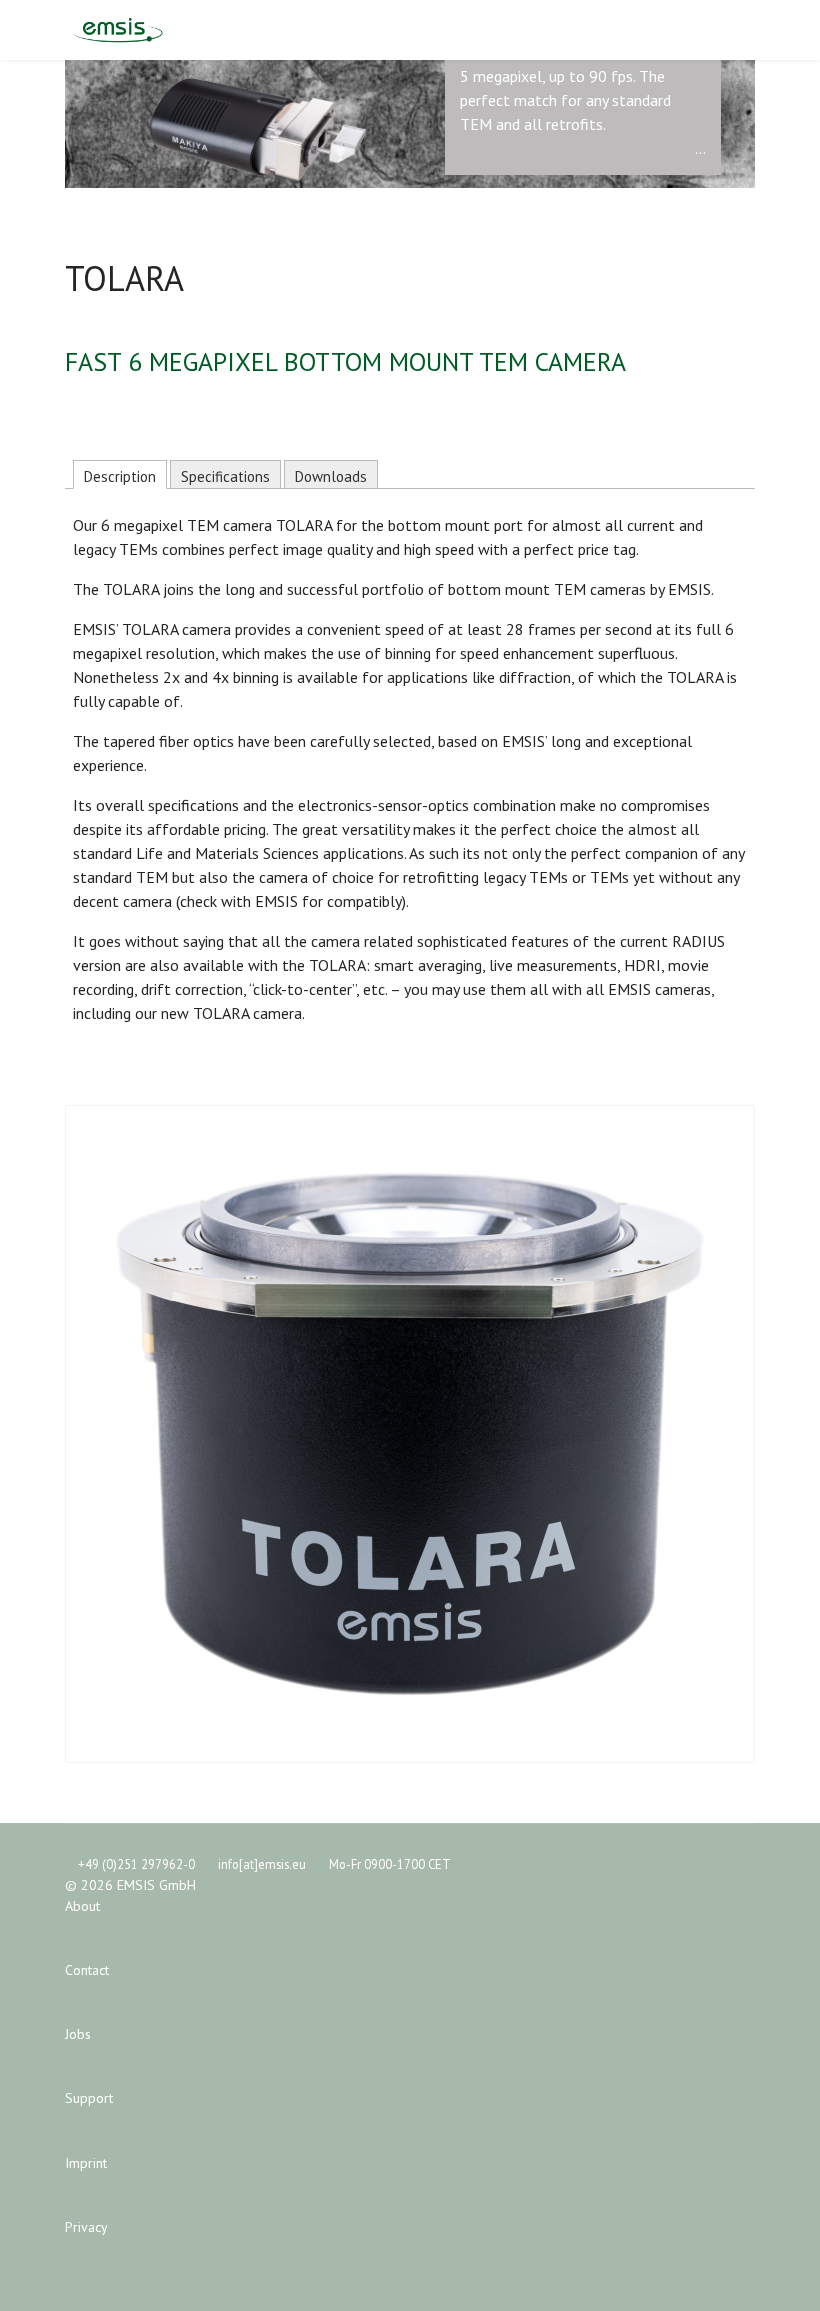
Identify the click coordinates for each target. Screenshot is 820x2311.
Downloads (331, 476)
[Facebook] (717, 30)
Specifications (225, 476)
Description (120, 476)
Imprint (86, 2163)
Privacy (86, 2227)
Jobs (78, 2034)
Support (89, 2098)
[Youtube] (749, 30)
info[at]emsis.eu (262, 1864)
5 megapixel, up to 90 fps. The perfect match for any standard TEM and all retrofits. (565, 100)
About (82, 1906)
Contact (87, 1970)
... (700, 148)
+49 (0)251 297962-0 (136, 1864)
